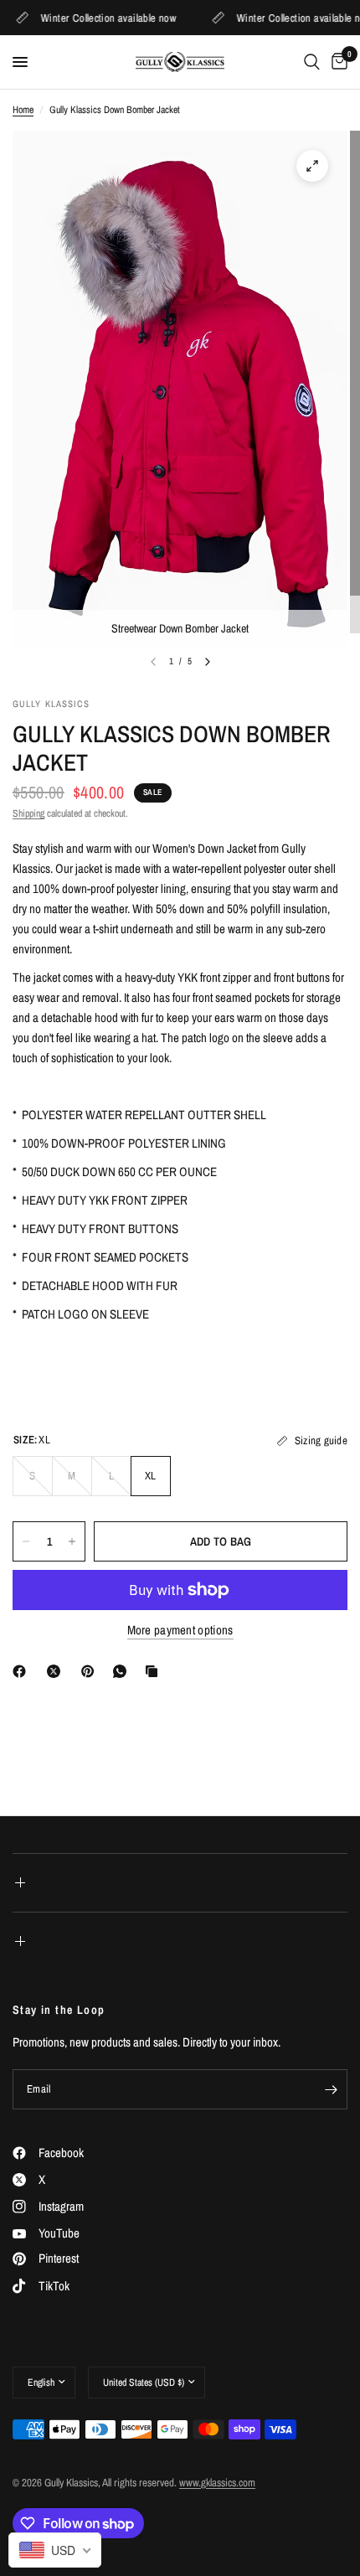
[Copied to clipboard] (155, 1671)
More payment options (180, 1630)
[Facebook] (23, 1671)
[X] (57, 1671)
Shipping (28, 813)
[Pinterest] (91, 1671)
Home (23, 110)
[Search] (312, 62)
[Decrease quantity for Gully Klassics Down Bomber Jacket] (26, 1541)
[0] (337, 62)
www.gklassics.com (217, 2483)
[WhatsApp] (123, 1671)
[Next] (208, 662)
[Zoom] (312, 166)
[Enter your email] (331, 2089)
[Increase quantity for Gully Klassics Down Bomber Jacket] (72, 1541)
